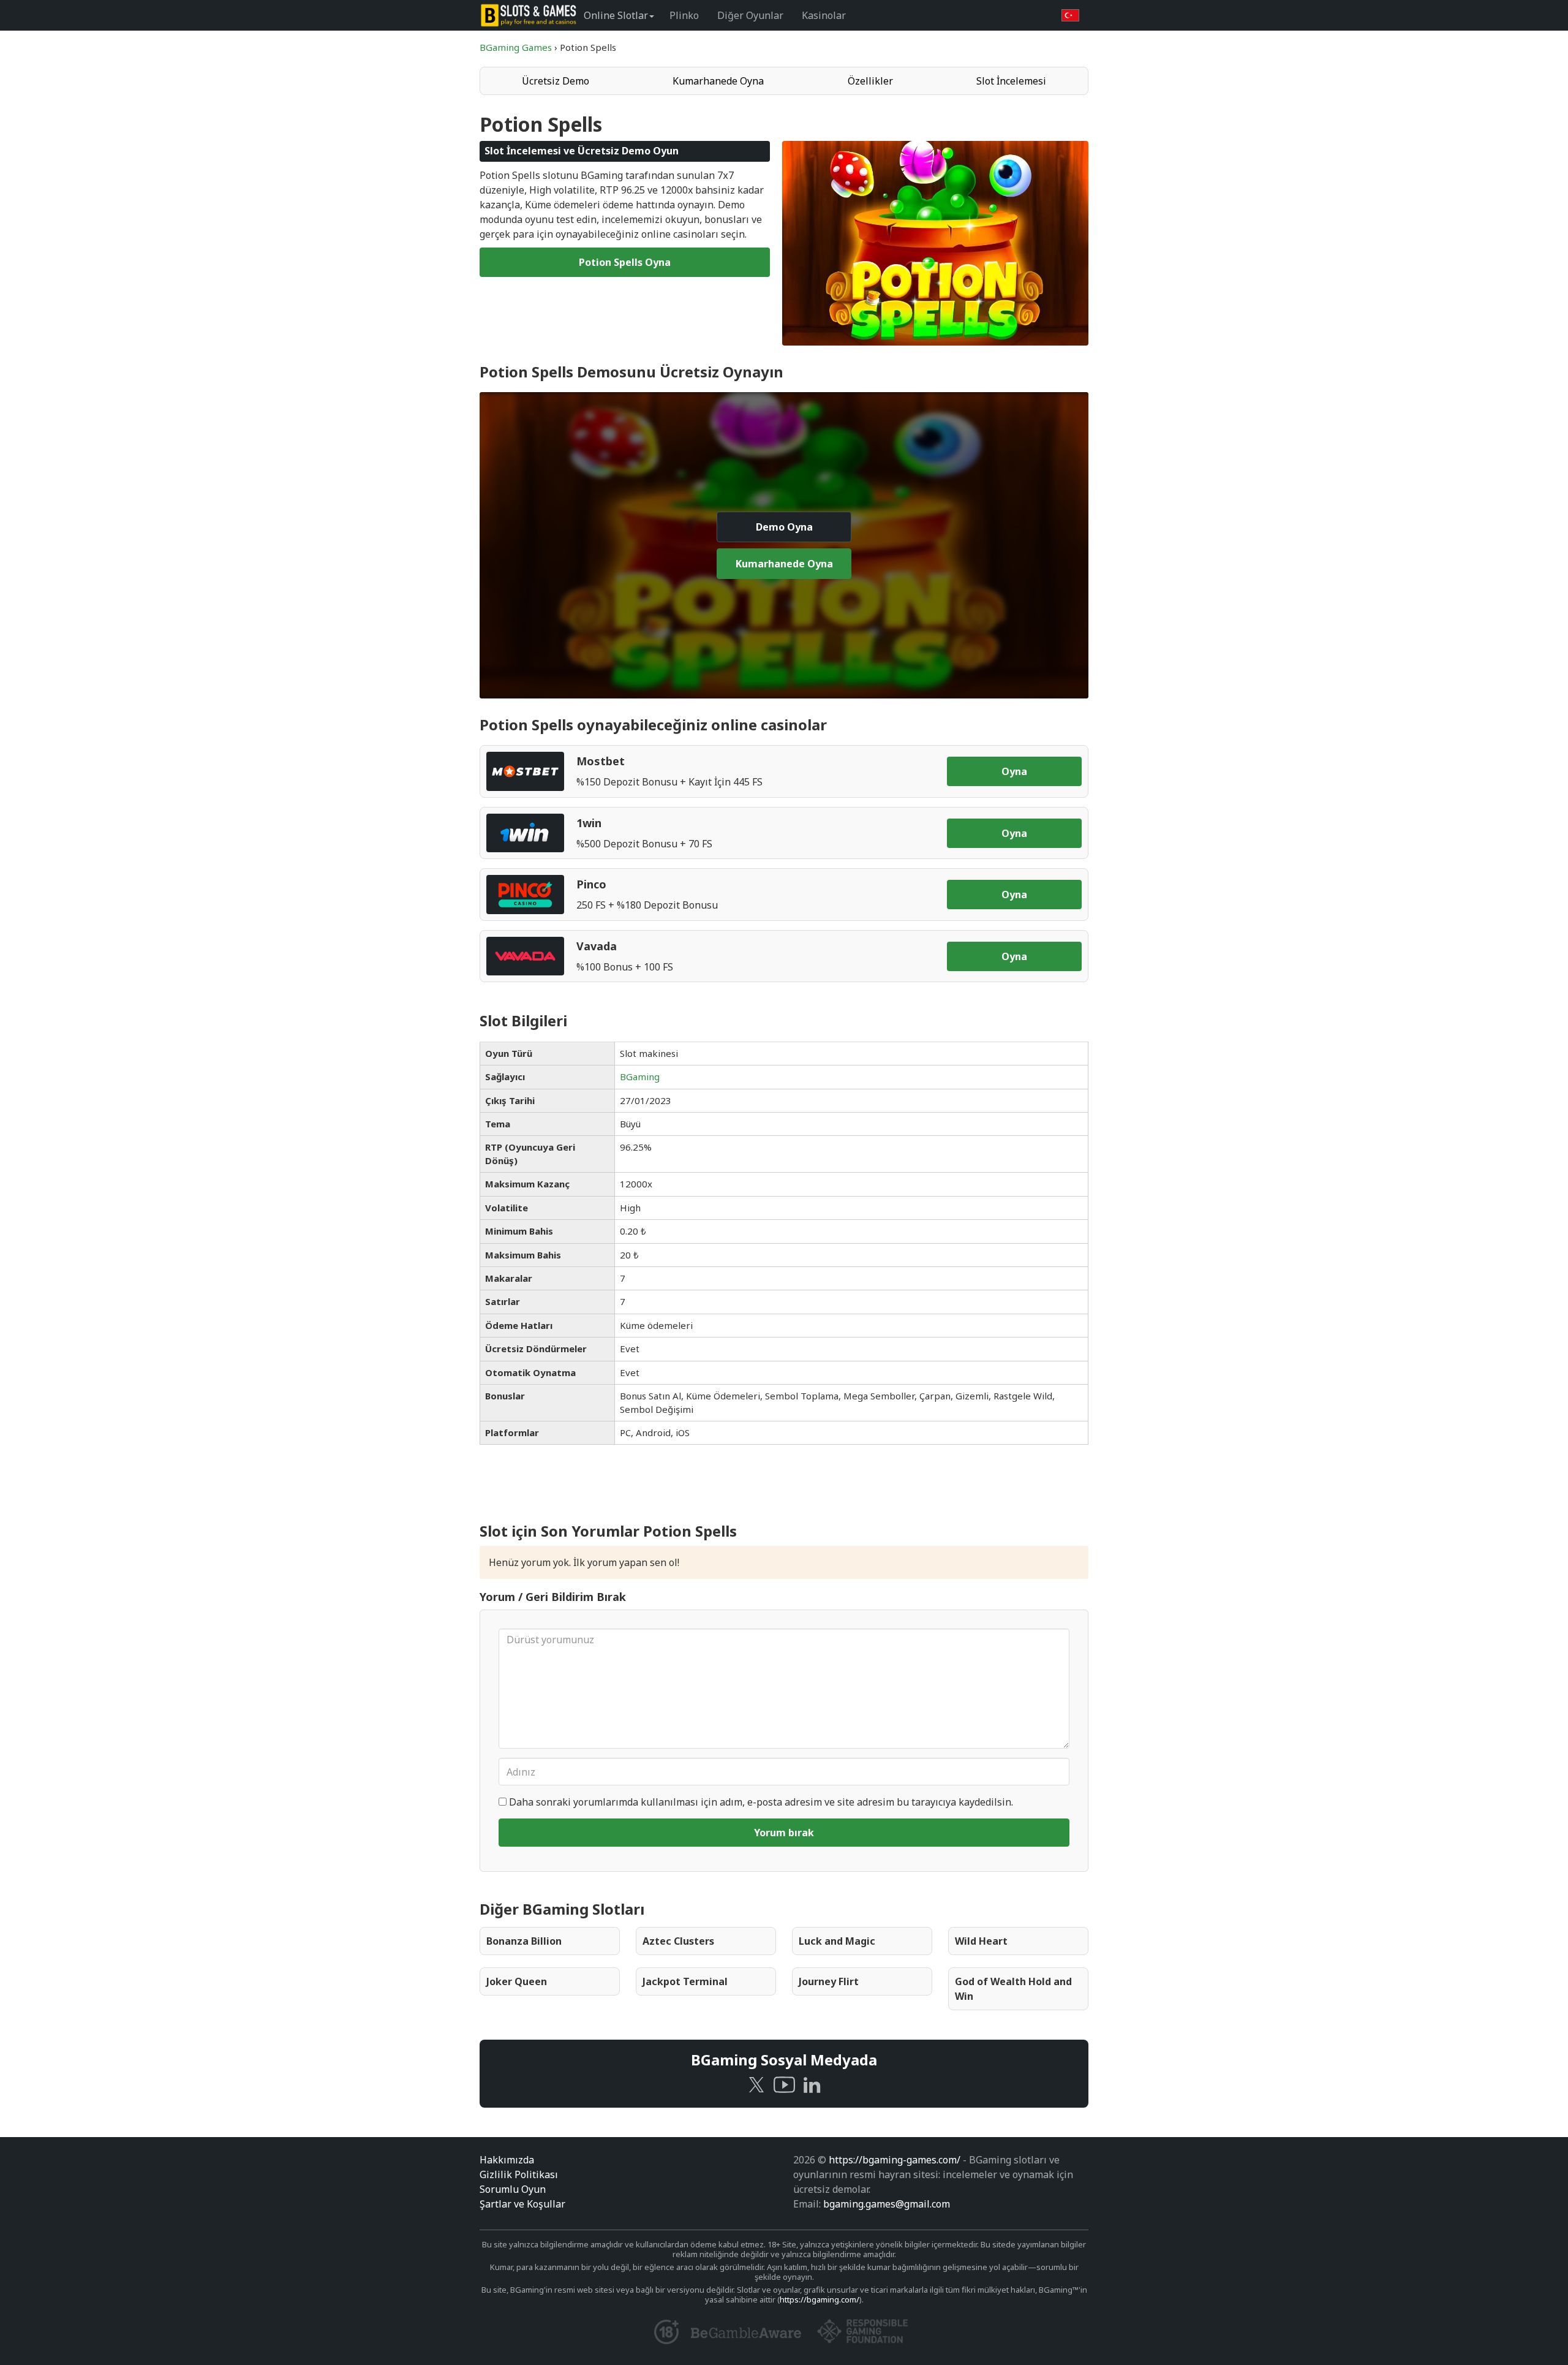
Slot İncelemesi (1011, 81)
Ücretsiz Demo (556, 81)
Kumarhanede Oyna (718, 81)
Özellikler (870, 81)
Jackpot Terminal (685, 1981)
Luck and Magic (837, 1941)
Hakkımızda (507, 2160)
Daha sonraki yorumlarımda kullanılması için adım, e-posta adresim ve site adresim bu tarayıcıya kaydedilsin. (761, 1802)
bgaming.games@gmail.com (887, 2204)
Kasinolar (824, 15)
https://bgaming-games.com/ (895, 2160)
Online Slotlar (616, 15)
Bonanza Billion (524, 1941)
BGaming (640, 1077)
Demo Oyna (784, 527)
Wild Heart (981, 1941)
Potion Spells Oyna (625, 262)
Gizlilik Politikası (519, 2174)
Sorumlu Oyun (513, 2189)
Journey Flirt (829, 1981)
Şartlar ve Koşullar (522, 2204)
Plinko (684, 15)
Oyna (1014, 771)
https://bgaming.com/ (820, 2299)
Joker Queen (517, 1981)
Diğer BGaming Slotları (562, 1909)
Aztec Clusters (678, 1941)
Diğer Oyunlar (750, 15)
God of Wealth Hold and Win (1013, 1989)
